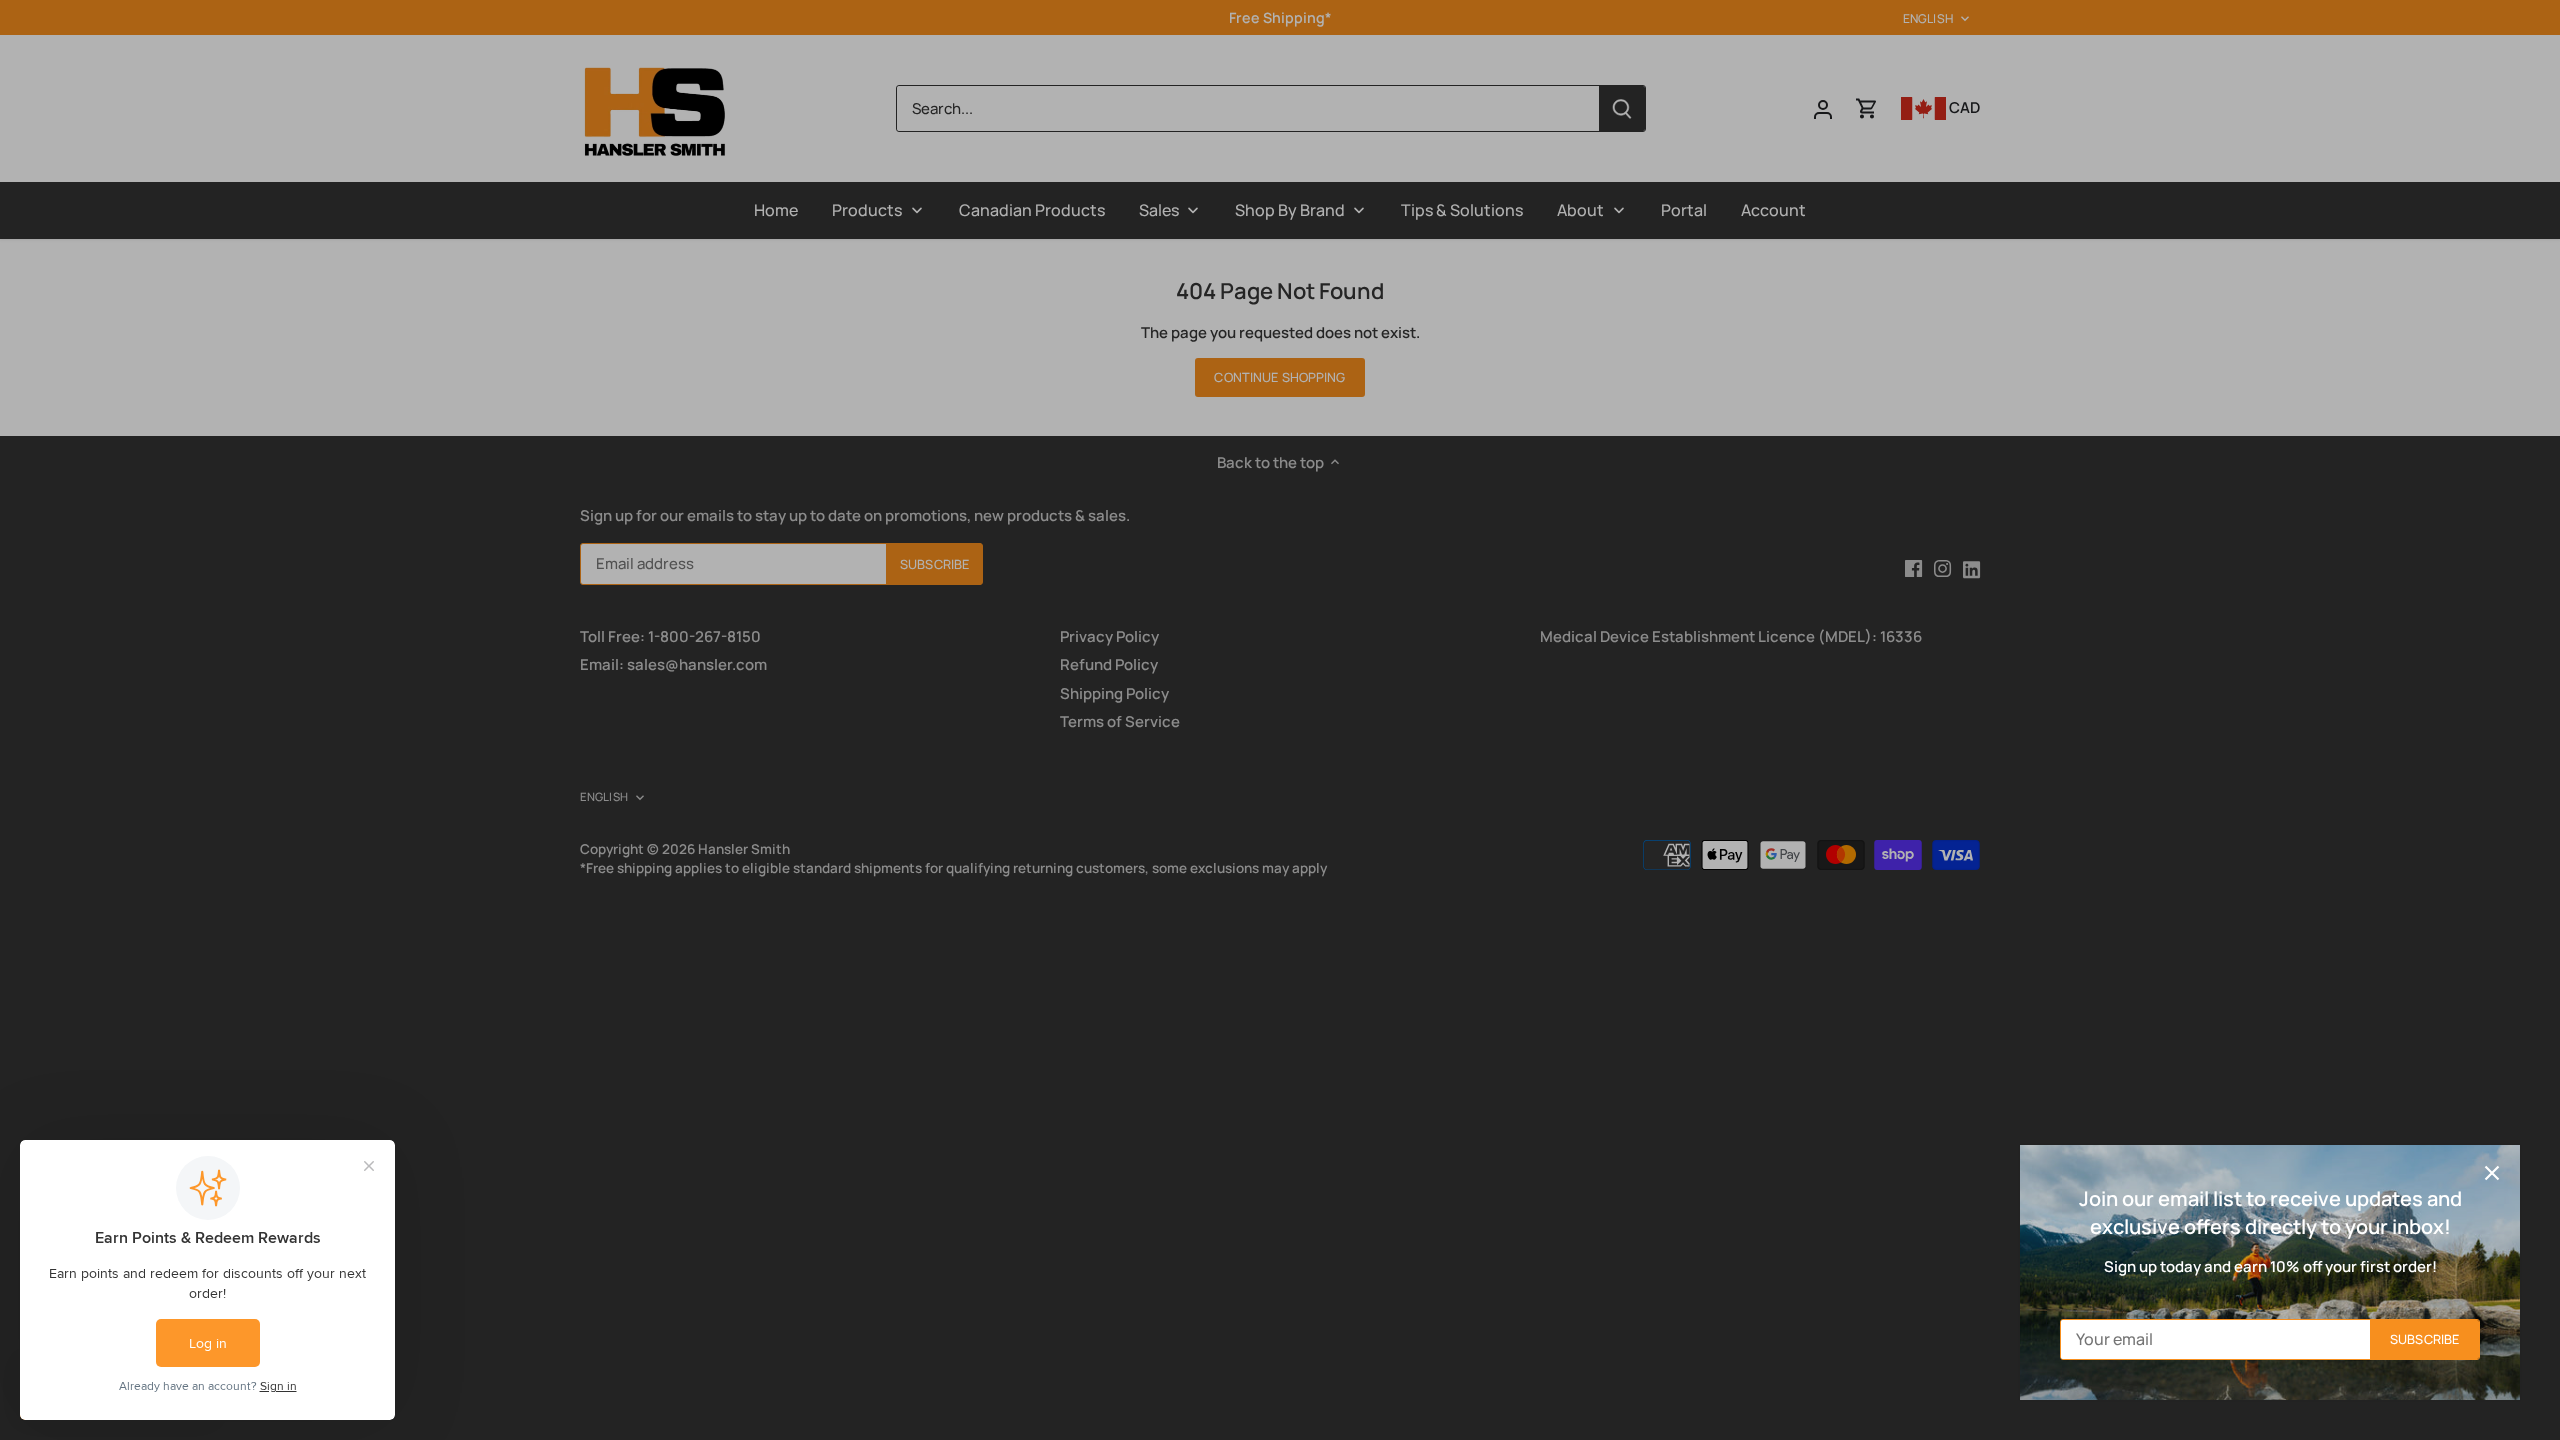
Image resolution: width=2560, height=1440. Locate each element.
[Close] (2492, 1173)
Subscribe (2424, 1339)
